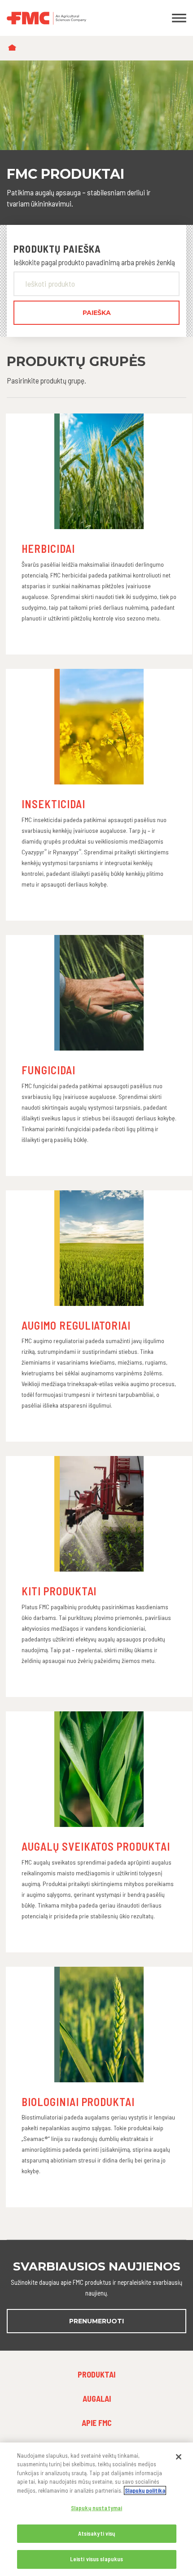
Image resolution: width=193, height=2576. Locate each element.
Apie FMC (97, 2423)
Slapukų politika (145, 2490)
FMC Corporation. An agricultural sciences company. (72, 18)
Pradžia (14, 48)
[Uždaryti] (179, 2457)
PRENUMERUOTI (96, 2321)
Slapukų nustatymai (96, 2508)
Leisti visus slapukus (97, 2559)
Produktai (96, 2374)
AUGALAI (97, 2399)
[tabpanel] (96, 143)
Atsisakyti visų (97, 2533)
